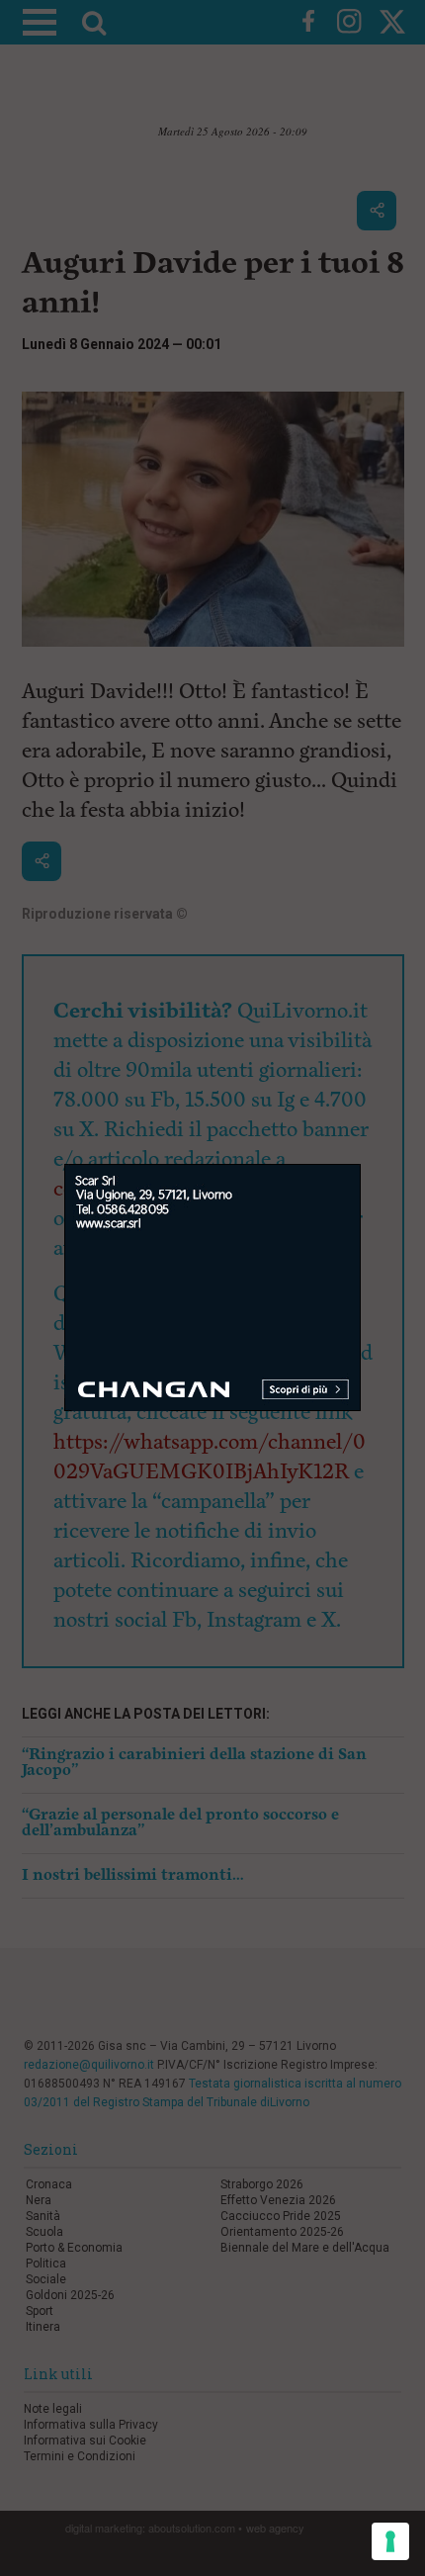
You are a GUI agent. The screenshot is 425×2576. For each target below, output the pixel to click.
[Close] (361, 1164)
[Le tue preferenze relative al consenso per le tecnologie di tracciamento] (390, 2541)
